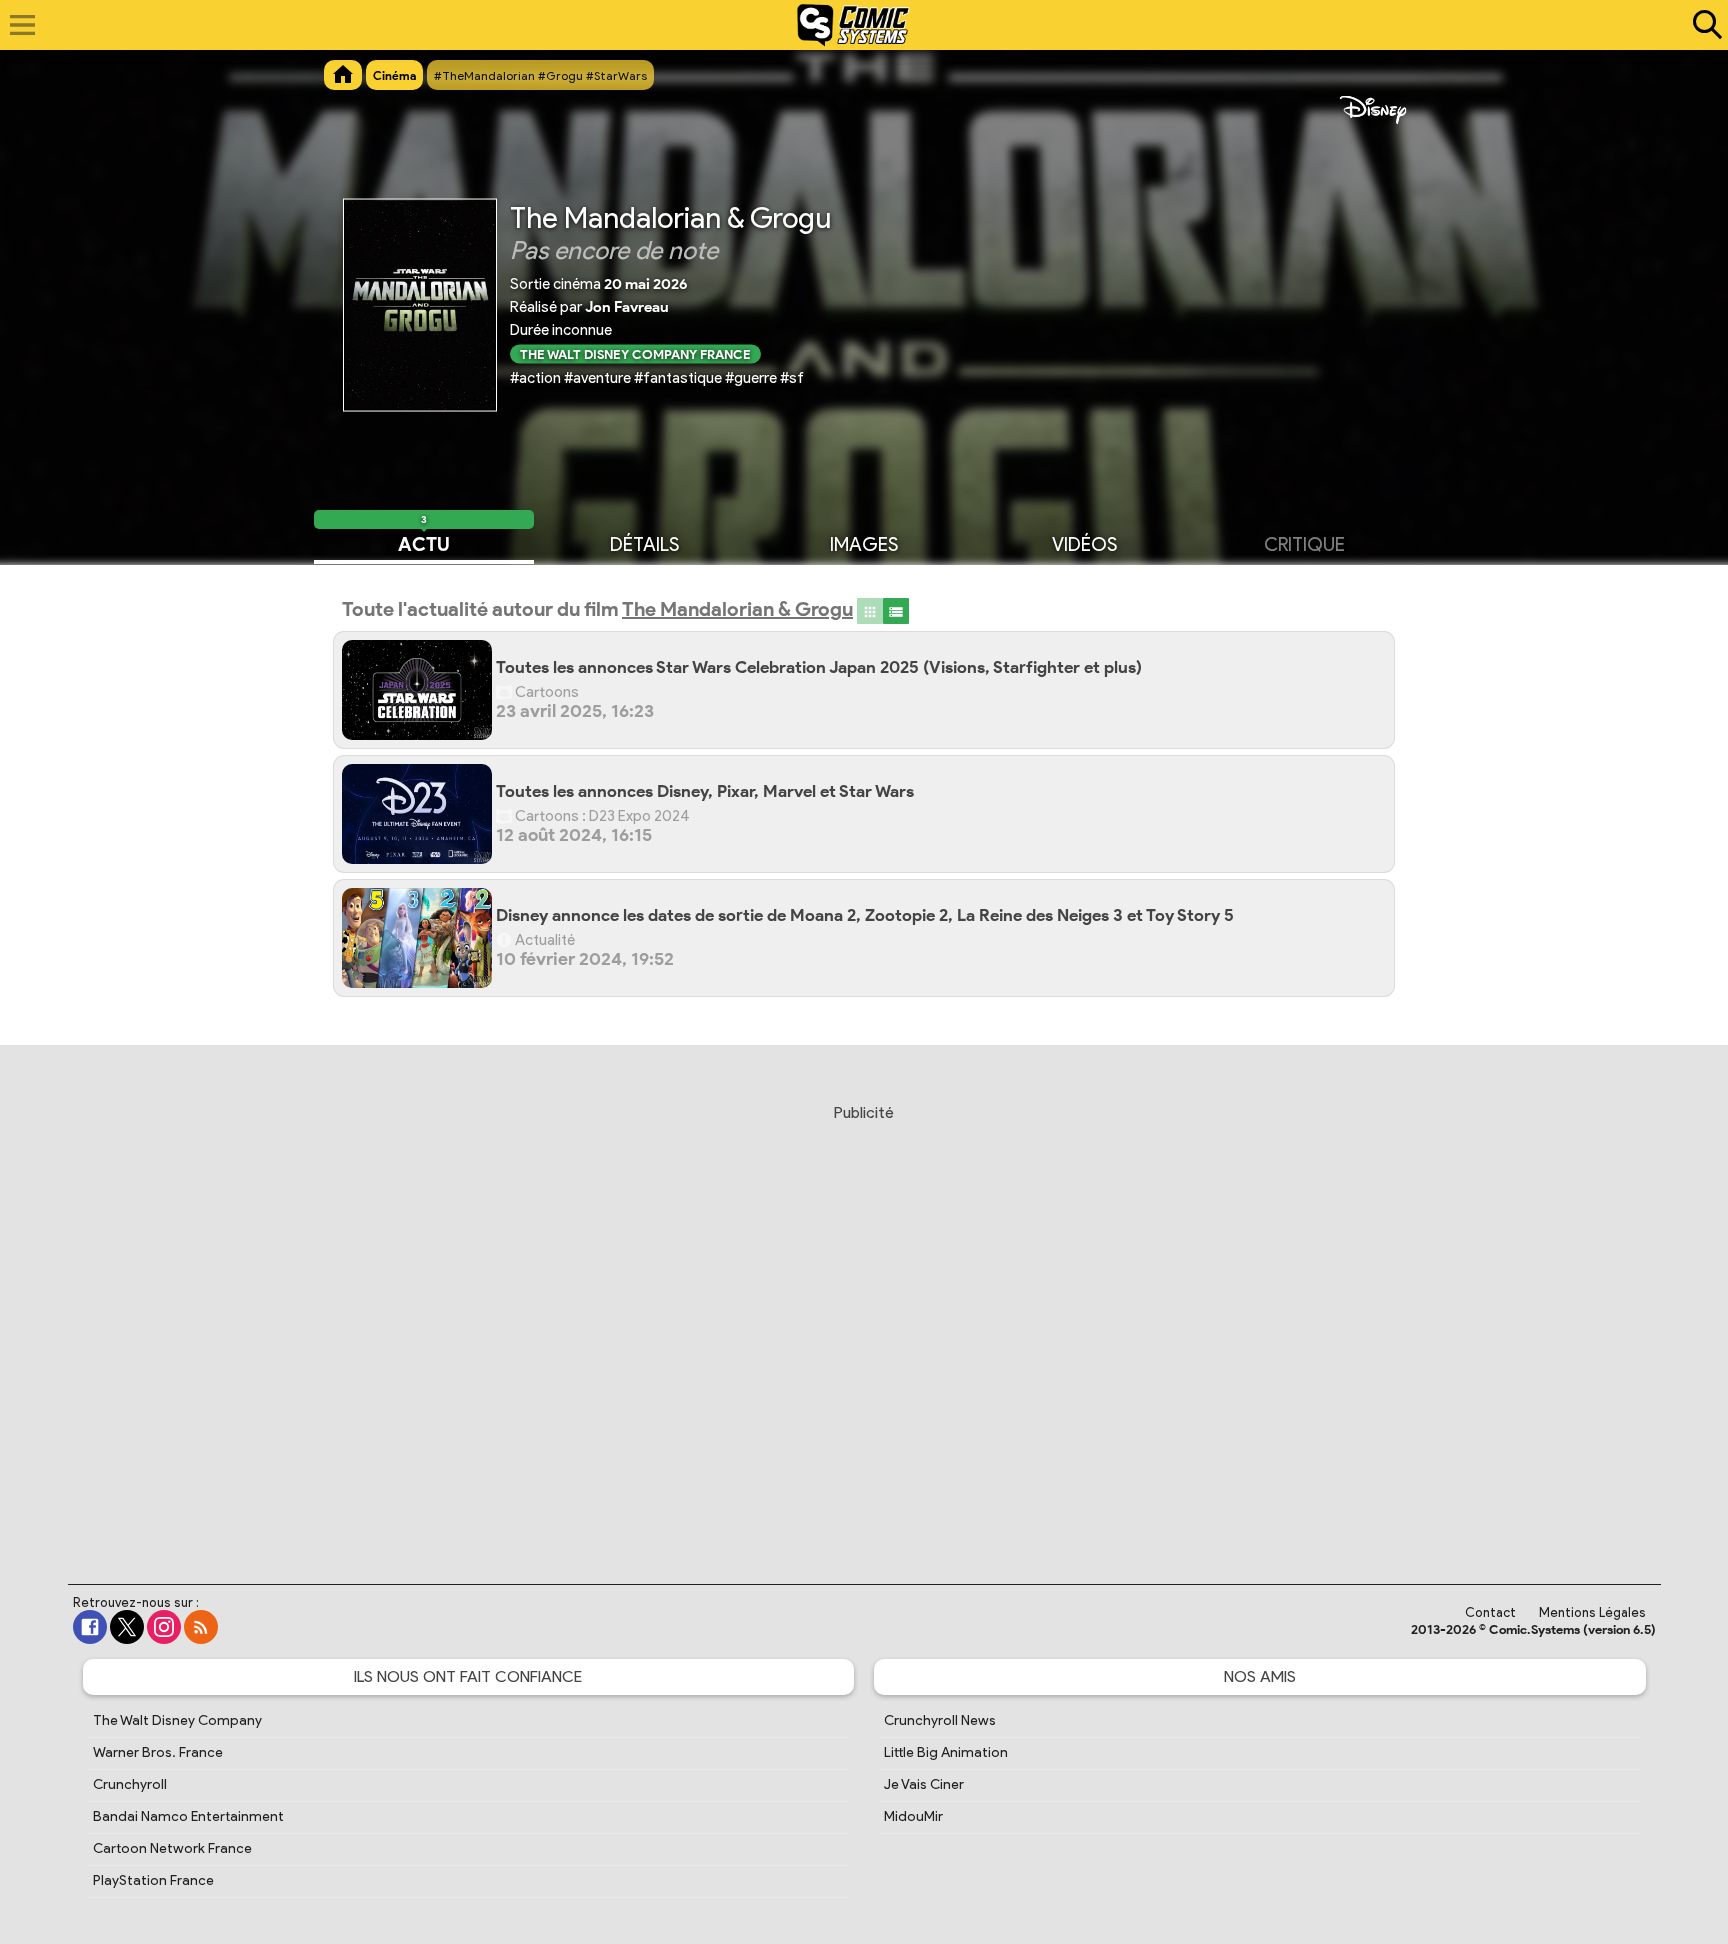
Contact (1490, 1612)
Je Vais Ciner (924, 1784)
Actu (424, 543)
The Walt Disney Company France (635, 353)
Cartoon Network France (172, 1848)
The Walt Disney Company (177, 1720)
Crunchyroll (130, 1784)
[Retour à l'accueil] (853, 25)
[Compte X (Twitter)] (127, 1627)
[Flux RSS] (201, 1627)
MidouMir (913, 1816)
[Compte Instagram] (164, 1627)
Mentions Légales (1592, 1612)
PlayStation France (153, 1880)
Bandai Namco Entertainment (188, 1816)
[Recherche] (1703, 25)
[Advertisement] (864, 1325)
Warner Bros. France (158, 1752)
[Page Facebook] (90, 1627)
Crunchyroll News (940, 1720)
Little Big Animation (946, 1752)
